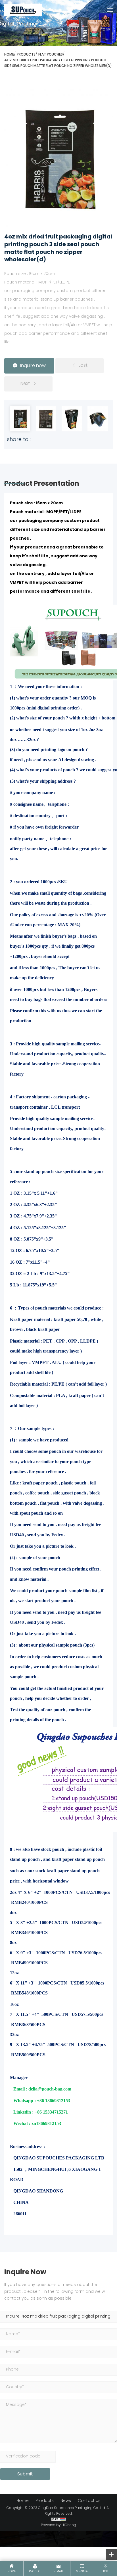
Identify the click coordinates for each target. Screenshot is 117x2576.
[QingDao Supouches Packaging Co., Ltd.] (23, 10)
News (66, 2501)
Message (82, 2572)
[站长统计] (58, 2520)
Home (23, 2501)
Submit (25, 2474)
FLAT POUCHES (51, 55)
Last (83, 366)
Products (26, 55)
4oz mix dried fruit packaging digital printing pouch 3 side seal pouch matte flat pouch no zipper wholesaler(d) (58, 63)
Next (25, 384)
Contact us (89, 2501)
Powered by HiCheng (58, 2525)
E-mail (58, 2572)
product (35, 2572)
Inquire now (33, 366)
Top (105, 2572)
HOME (9, 55)
